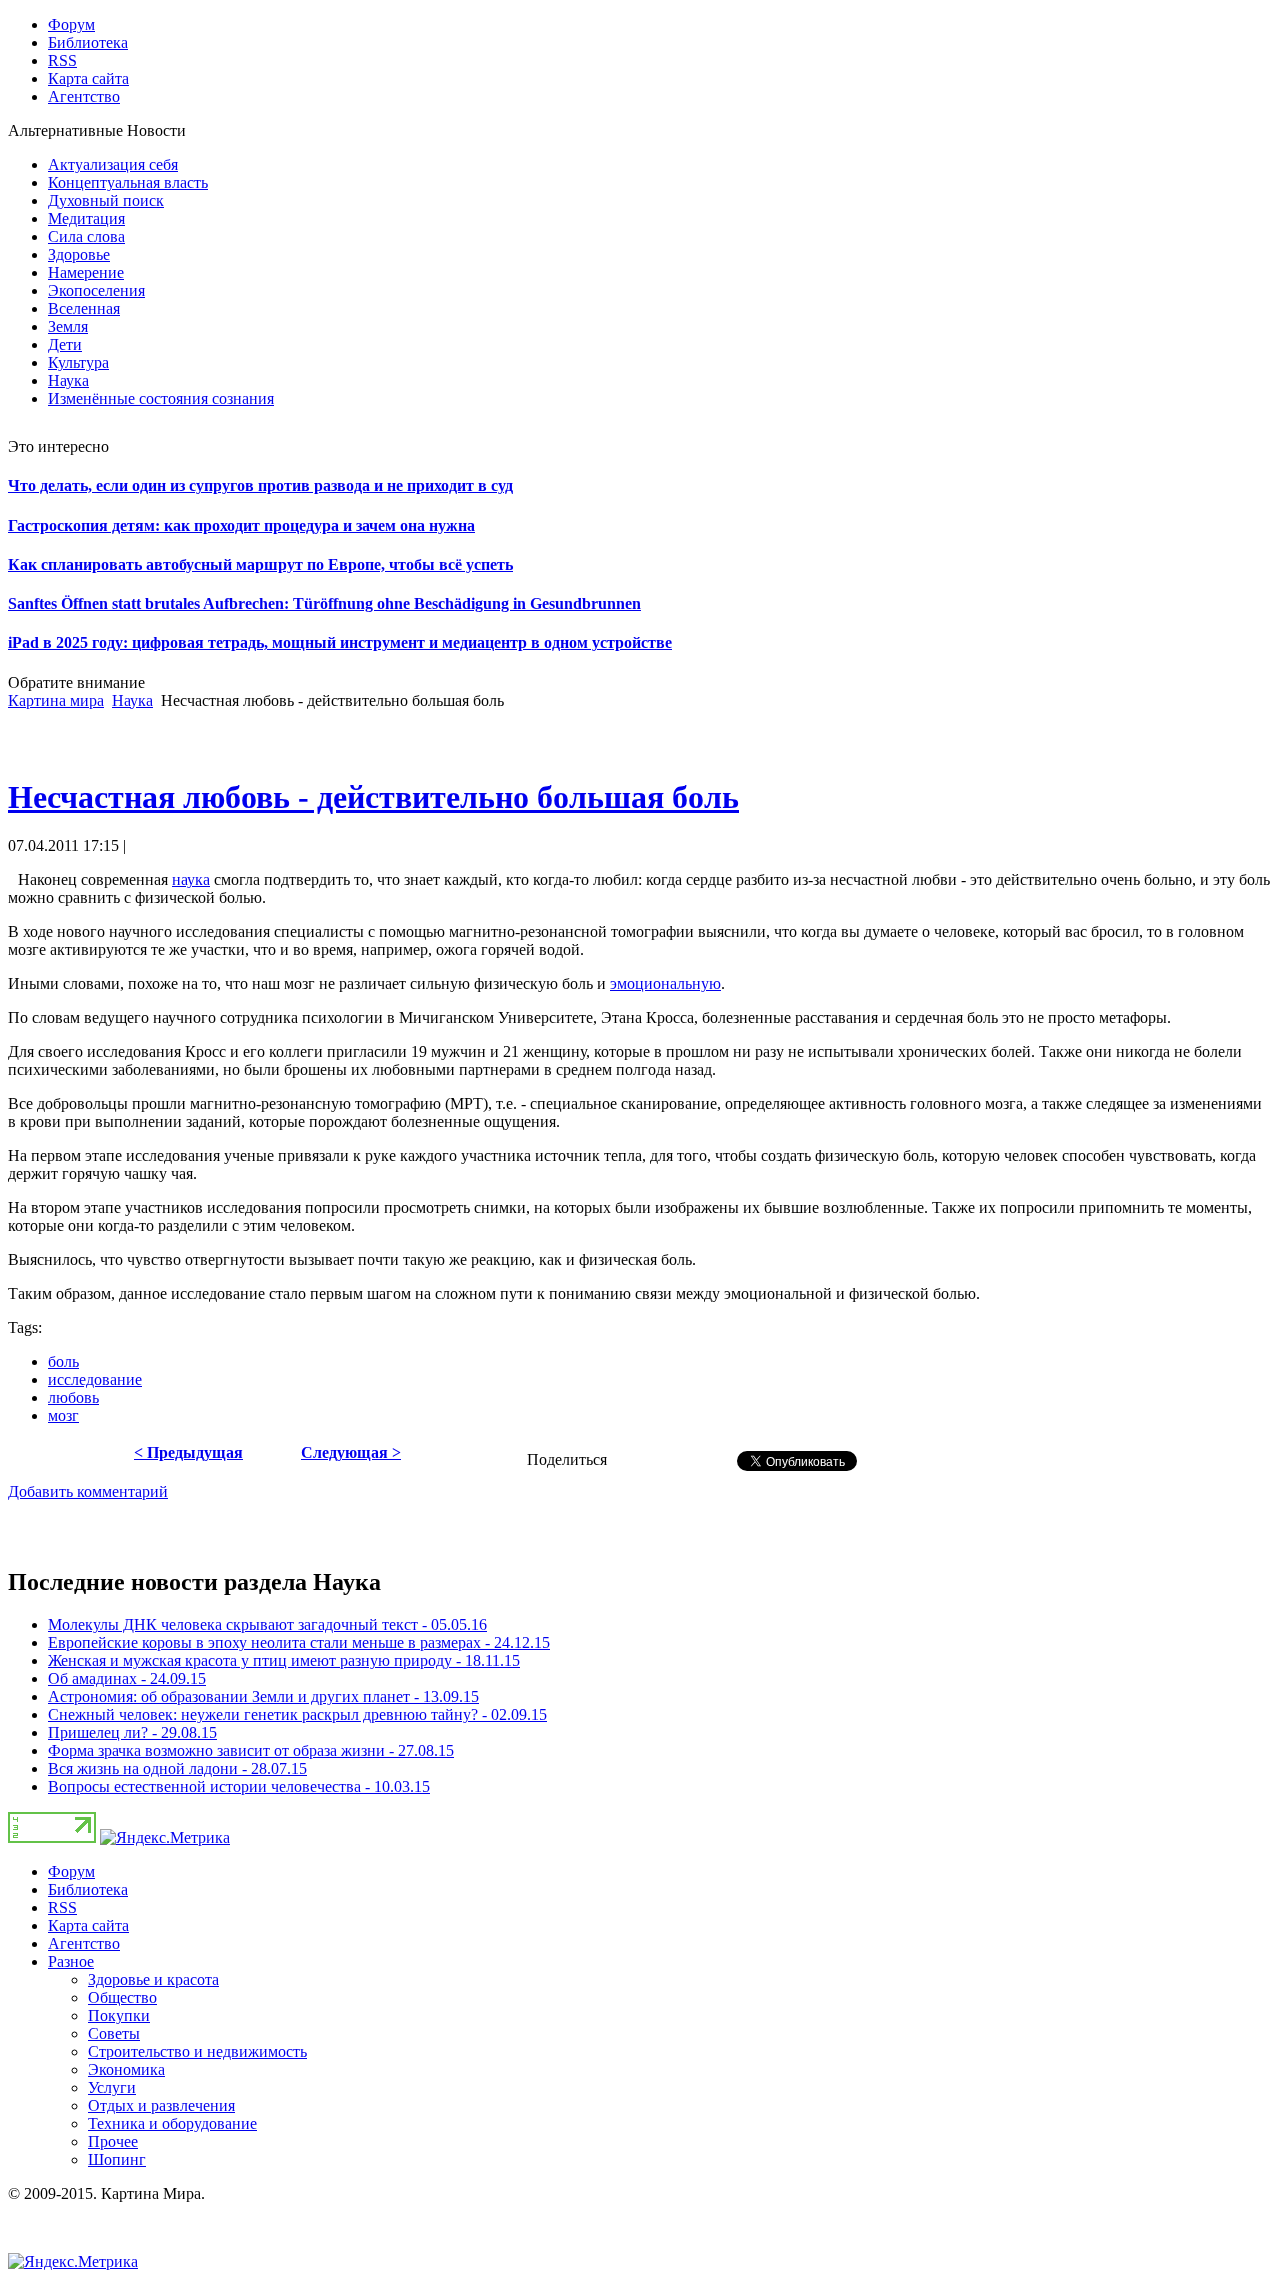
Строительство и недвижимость (197, 2051)
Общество (122, 1997)
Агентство (84, 1943)
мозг (63, 1415)
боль (63, 1361)
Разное (71, 1961)
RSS (62, 1907)
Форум (71, 1871)
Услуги (112, 2087)
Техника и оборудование (172, 2123)
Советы (114, 2033)
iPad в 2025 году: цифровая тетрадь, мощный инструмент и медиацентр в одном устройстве (340, 642)
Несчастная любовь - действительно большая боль (373, 797)
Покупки (119, 2015)
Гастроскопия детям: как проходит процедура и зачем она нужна (241, 525)
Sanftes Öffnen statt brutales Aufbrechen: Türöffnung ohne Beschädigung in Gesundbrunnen (324, 603)
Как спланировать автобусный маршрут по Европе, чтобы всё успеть (260, 564)
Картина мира (56, 700)
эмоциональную (665, 983)
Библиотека (88, 1889)
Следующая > (351, 1452)
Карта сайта (88, 1925)
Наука (132, 700)
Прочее (113, 2141)
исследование (95, 1379)
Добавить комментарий (88, 1491)
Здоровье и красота (153, 1979)
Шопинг (117, 2159)
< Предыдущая (188, 1452)
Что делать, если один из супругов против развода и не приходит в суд (260, 485)
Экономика (126, 2069)
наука (191, 879)
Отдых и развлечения (161, 2105)
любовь (73, 1397)
